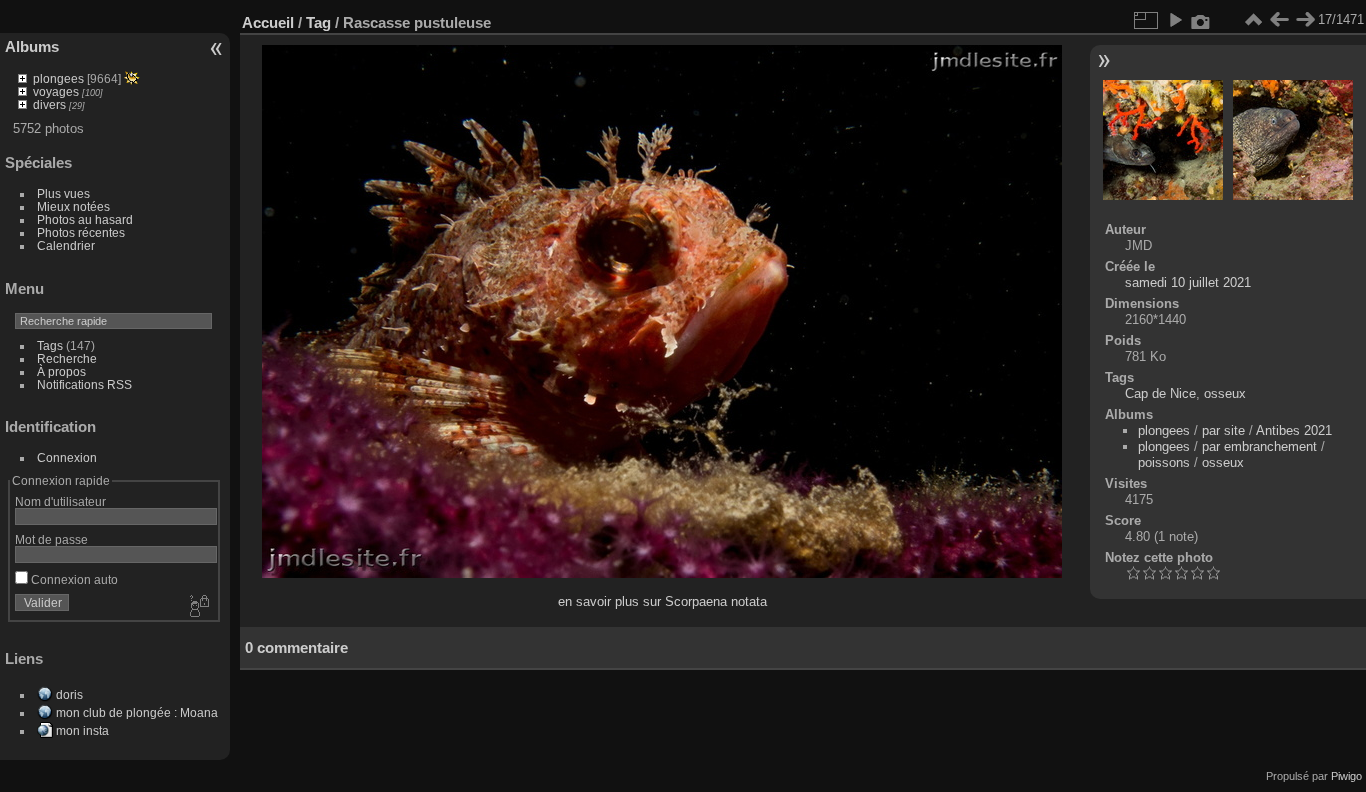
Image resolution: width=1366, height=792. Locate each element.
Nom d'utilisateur (60, 501)
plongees (58, 78)
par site (1223, 430)
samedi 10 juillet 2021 (1188, 282)
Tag (318, 22)
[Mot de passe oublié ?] (198, 607)
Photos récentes (81, 232)
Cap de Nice (1160, 393)
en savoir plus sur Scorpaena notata (662, 601)
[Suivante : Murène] (1305, 20)
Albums (32, 46)
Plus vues (63, 193)
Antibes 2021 (1294, 430)
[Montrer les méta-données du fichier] (1201, 20)
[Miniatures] (1253, 20)
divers (49, 104)
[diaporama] (1175, 20)
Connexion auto (73, 579)
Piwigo (1346, 776)
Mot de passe (51, 539)
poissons (1164, 462)
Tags (50, 345)
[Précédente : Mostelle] (1279, 20)
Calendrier (66, 245)
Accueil (268, 22)
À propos (61, 371)
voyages (56, 91)
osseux (1225, 393)
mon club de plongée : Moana (137, 712)
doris (69, 694)
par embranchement (1259, 446)
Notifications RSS (84, 384)
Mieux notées (73, 206)
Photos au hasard (85, 219)
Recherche (67, 358)
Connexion (67, 457)
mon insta (82, 730)
